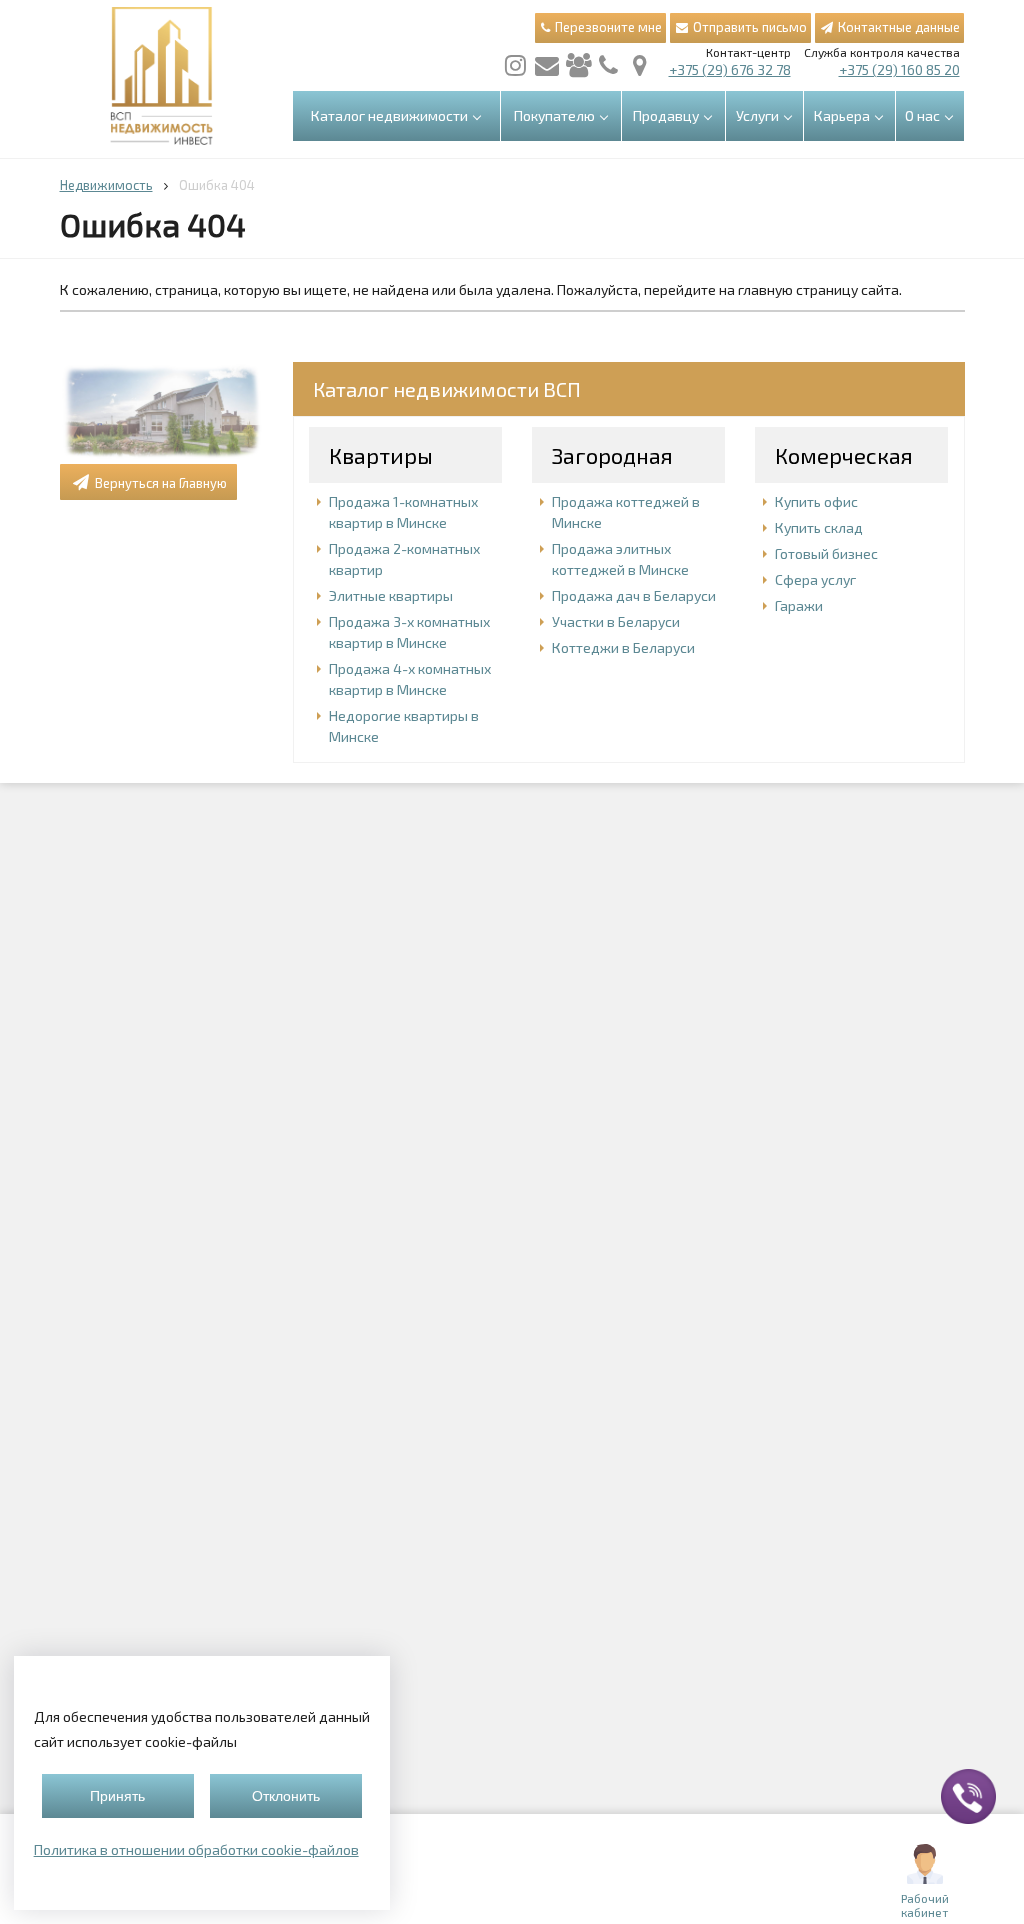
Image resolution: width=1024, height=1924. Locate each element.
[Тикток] (578, 65)
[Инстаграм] (516, 65)
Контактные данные (897, 27)
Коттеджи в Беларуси (623, 647)
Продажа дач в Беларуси (634, 595)
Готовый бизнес (826, 553)
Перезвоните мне (607, 27)
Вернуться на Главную (159, 483)
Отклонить (286, 1796)
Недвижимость (106, 185)
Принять (117, 1796)
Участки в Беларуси (616, 621)
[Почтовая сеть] (547, 65)
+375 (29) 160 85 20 (899, 69)
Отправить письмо (748, 27)
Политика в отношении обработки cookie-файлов (196, 1849)
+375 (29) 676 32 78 (730, 69)
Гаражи (799, 605)
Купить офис (816, 501)
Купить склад (819, 527)
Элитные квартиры (391, 595)
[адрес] (640, 65)
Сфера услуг (815, 579)
